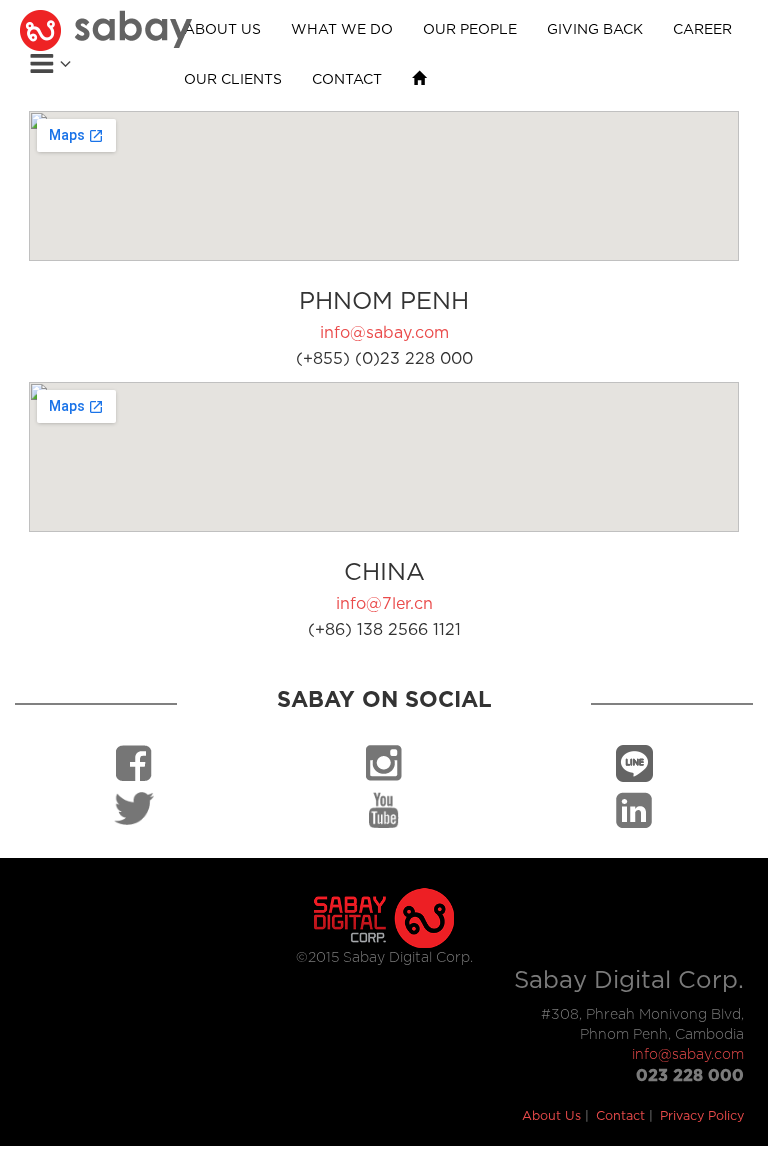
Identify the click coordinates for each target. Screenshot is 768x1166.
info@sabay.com (384, 333)
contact (347, 80)
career (702, 30)
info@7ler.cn (384, 604)
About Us (551, 1116)
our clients (233, 80)
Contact (620, 1116)
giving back (595, 30)
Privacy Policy (702, 1116)
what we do (342, 30)
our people (470, 30)
